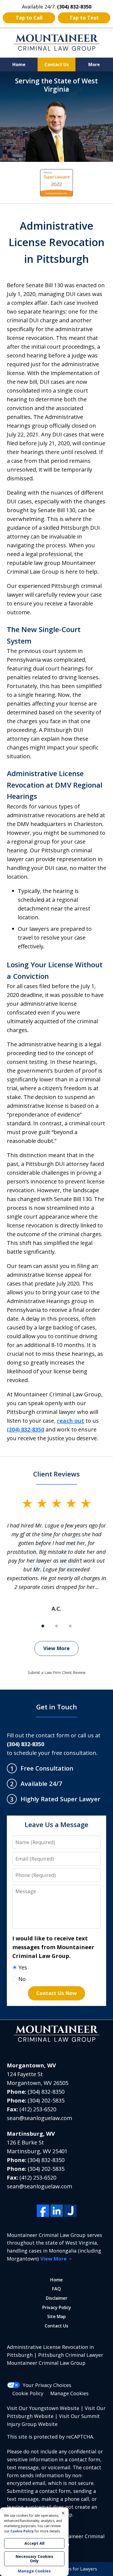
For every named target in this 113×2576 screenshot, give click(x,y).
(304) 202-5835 (46, 2100)
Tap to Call (29, 18)
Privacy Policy (57, 2307)
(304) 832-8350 (46, 2092)
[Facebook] (43, 2211)
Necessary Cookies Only (34, 2559)
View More (56, 1648)
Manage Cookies (69, 2393)
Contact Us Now (56, 1993)
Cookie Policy (28, 2393)
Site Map (56, 2316)
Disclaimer (57, 2298)
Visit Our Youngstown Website (43, 2408)
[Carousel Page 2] (56, 1626)
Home (19, 64)
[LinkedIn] (57, 2211)
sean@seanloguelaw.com (39, 2118)
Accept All (34, 2543)
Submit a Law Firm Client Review (57, 1672)
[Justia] (70, 2211)
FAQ (56, 2289)
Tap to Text (84, 18)
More (94, 64)
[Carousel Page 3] (70, 1626)
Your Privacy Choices (47, 2385)
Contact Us (57, 64)
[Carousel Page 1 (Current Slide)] (43, 1626)
